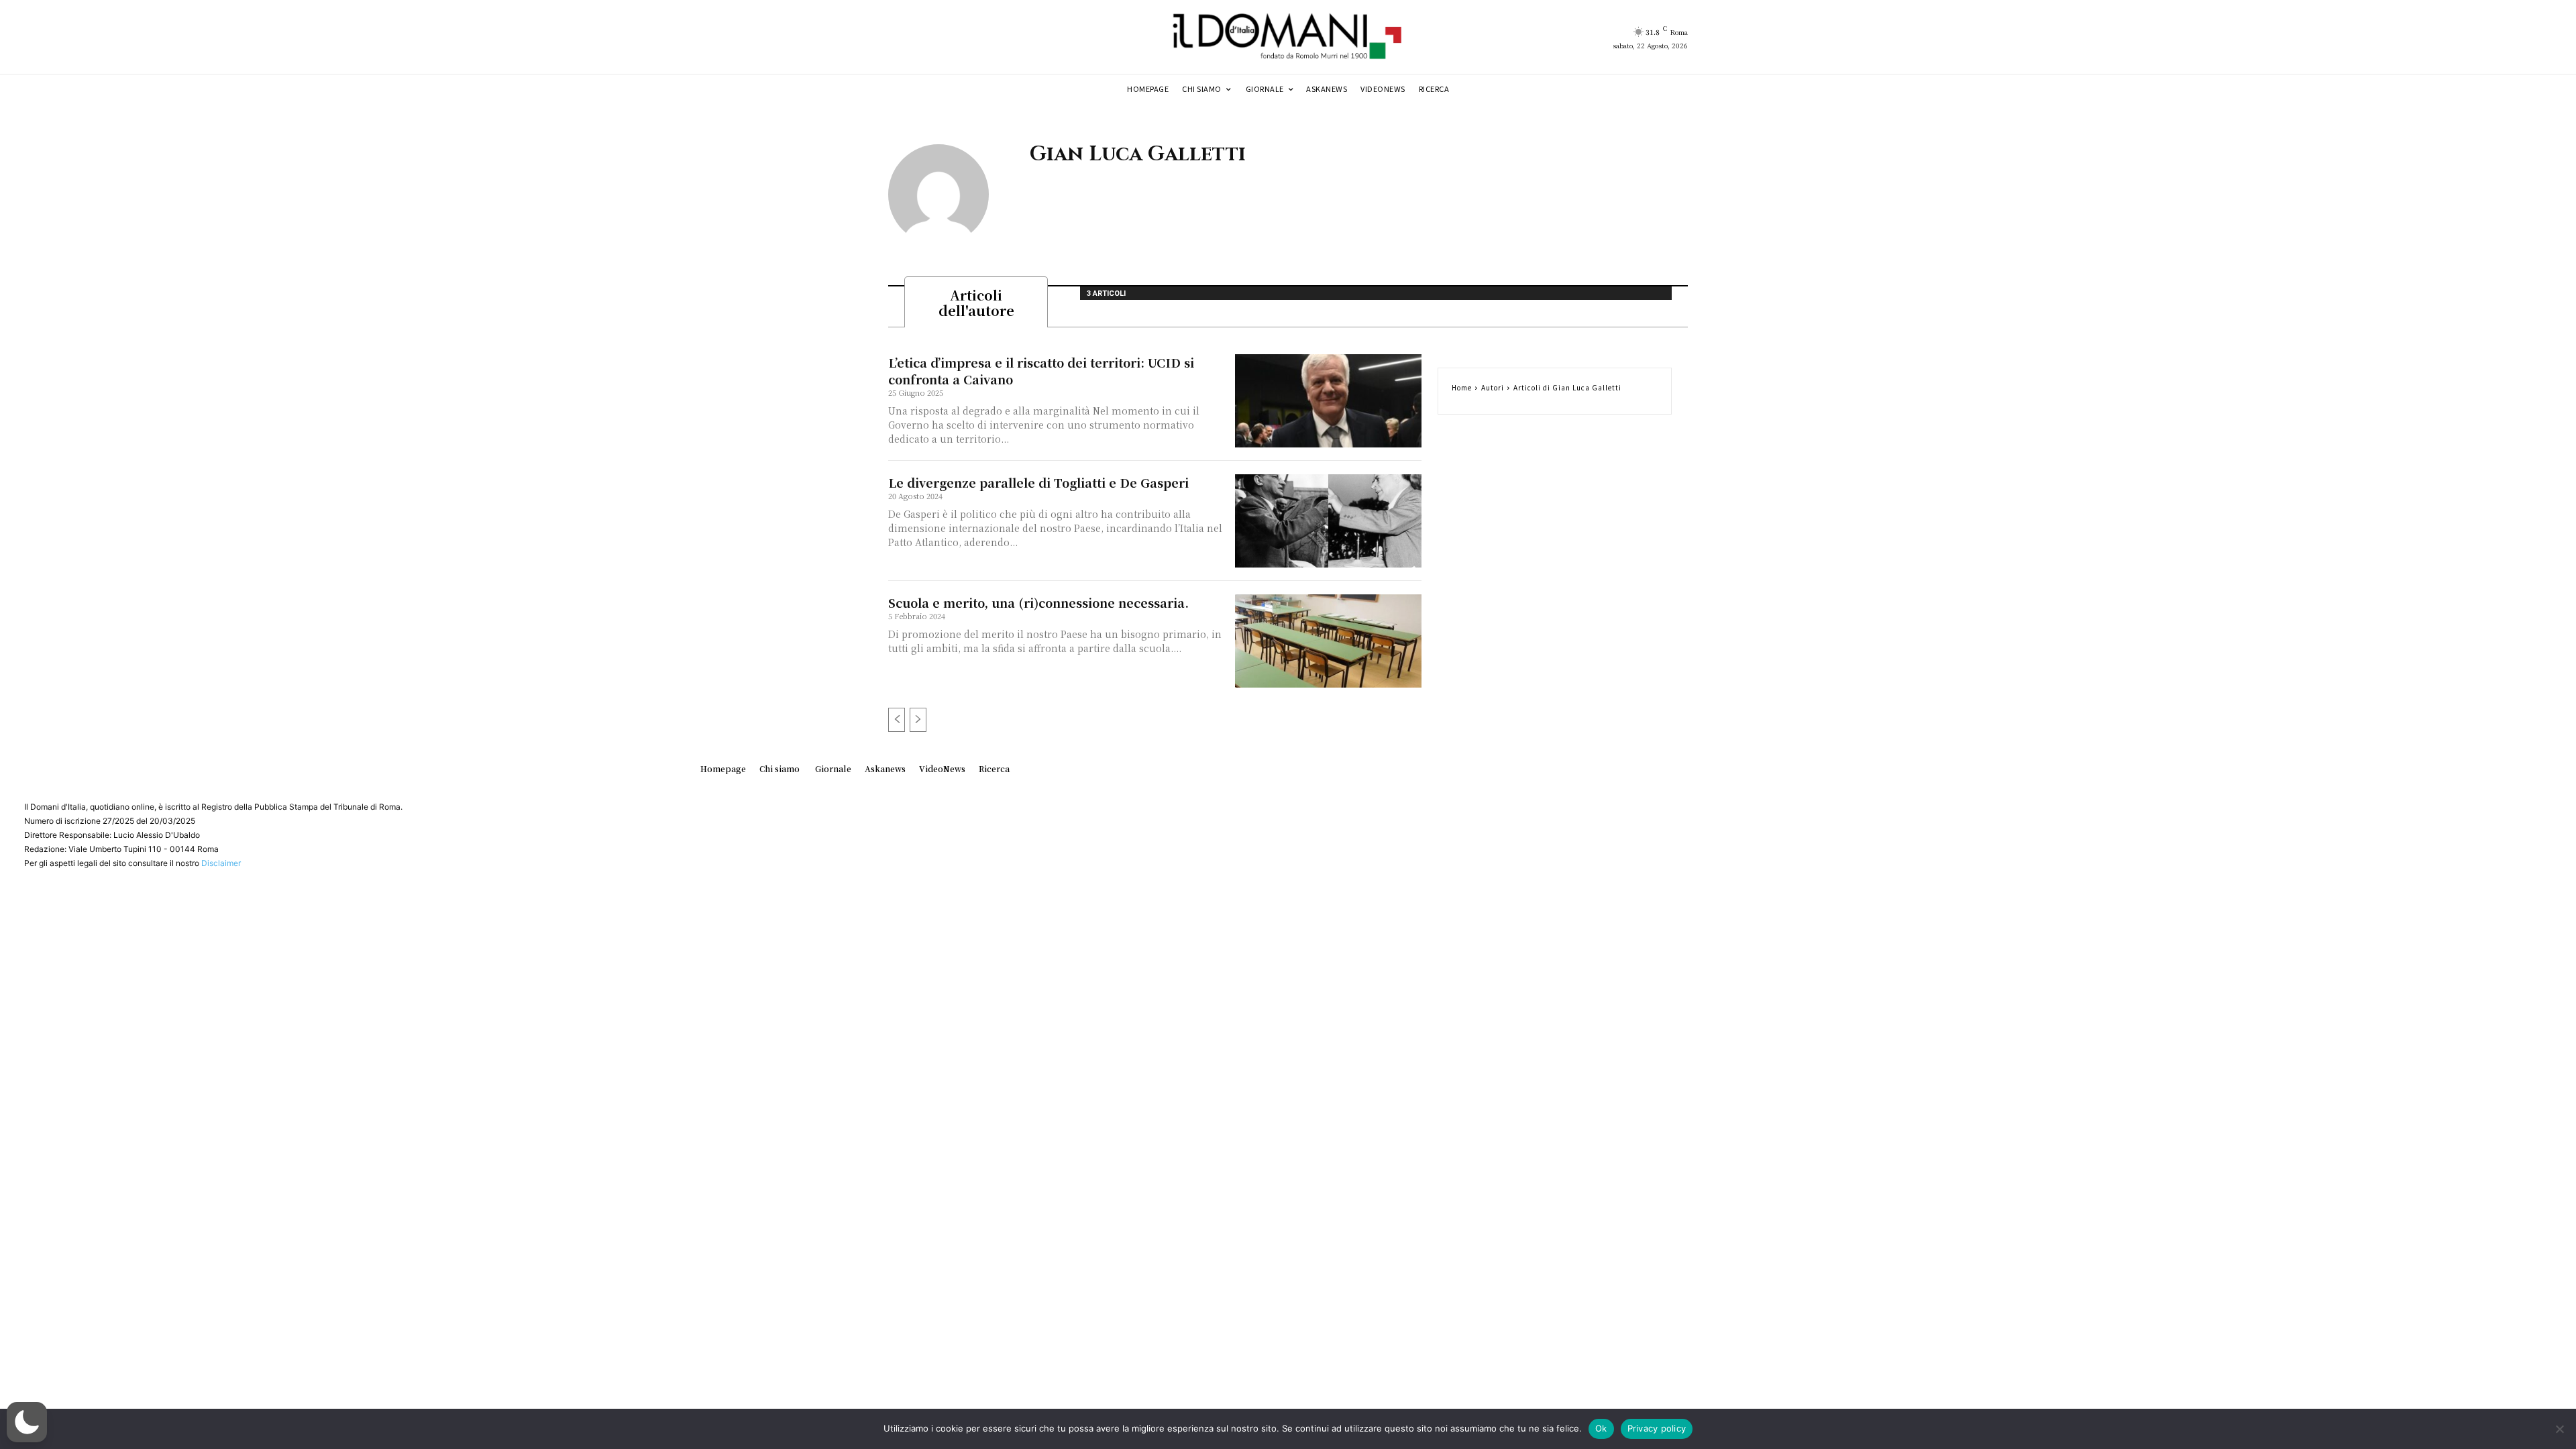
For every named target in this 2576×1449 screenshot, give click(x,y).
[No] (2559, 1429)
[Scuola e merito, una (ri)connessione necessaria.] (1328, 641)
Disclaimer (221, 863)
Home (1462, 387)
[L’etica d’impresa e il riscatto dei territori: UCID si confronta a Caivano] (1328, 401)
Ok (1601, 1428)
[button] (27, 1422)
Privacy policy (1657, 1428)
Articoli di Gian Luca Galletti (1567, 387)
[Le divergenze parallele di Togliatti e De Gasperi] (1328, 521)
